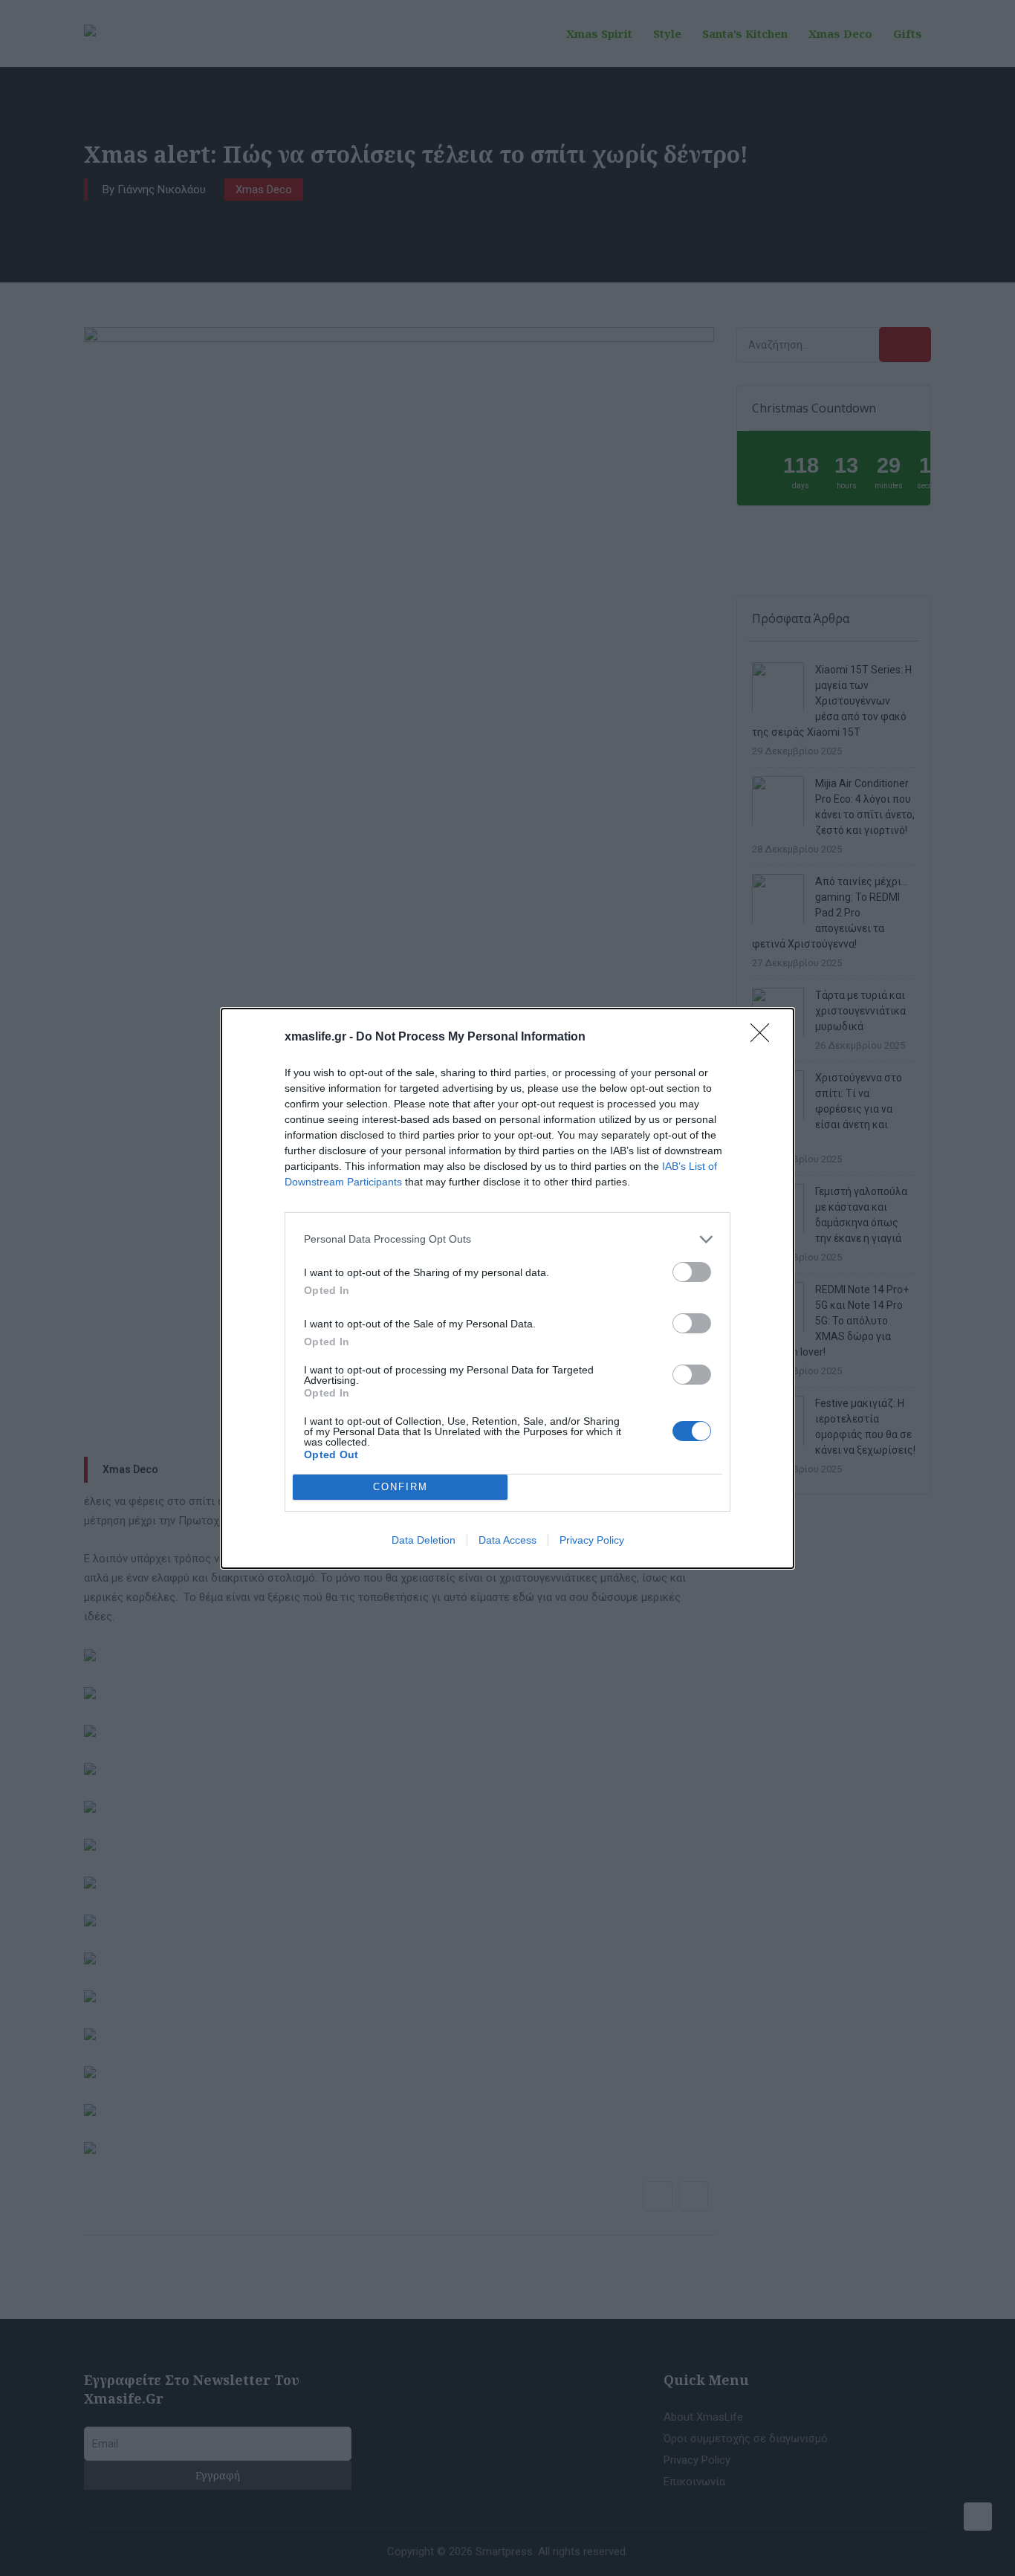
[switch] (692, 1272)
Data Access (507, 1540)
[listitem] (507, 1239)
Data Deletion (424, 1540)
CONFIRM (401, 1487)
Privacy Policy (592, 1540)
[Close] (765, 1038)
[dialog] (507, 1288)
